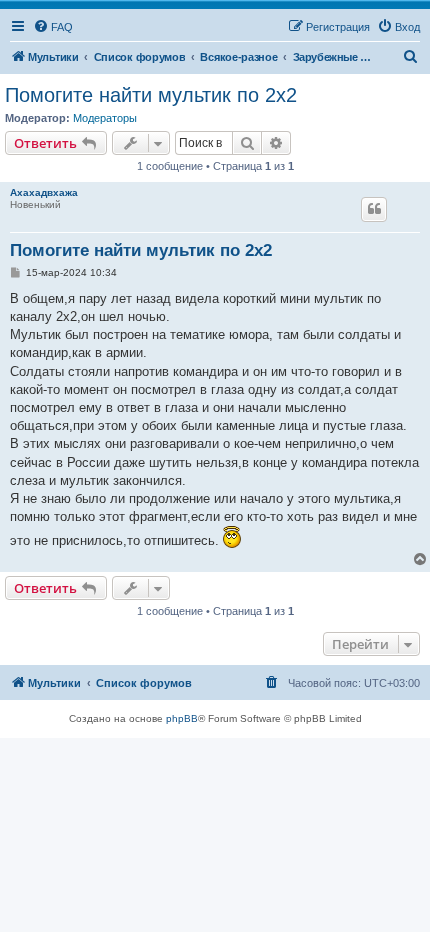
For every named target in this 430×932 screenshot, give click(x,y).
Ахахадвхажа (44, 192)
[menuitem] (53, 27)
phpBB (182, 718)
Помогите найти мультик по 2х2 (151, 95)
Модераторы (105, 118)
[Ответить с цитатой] (374, 209)
